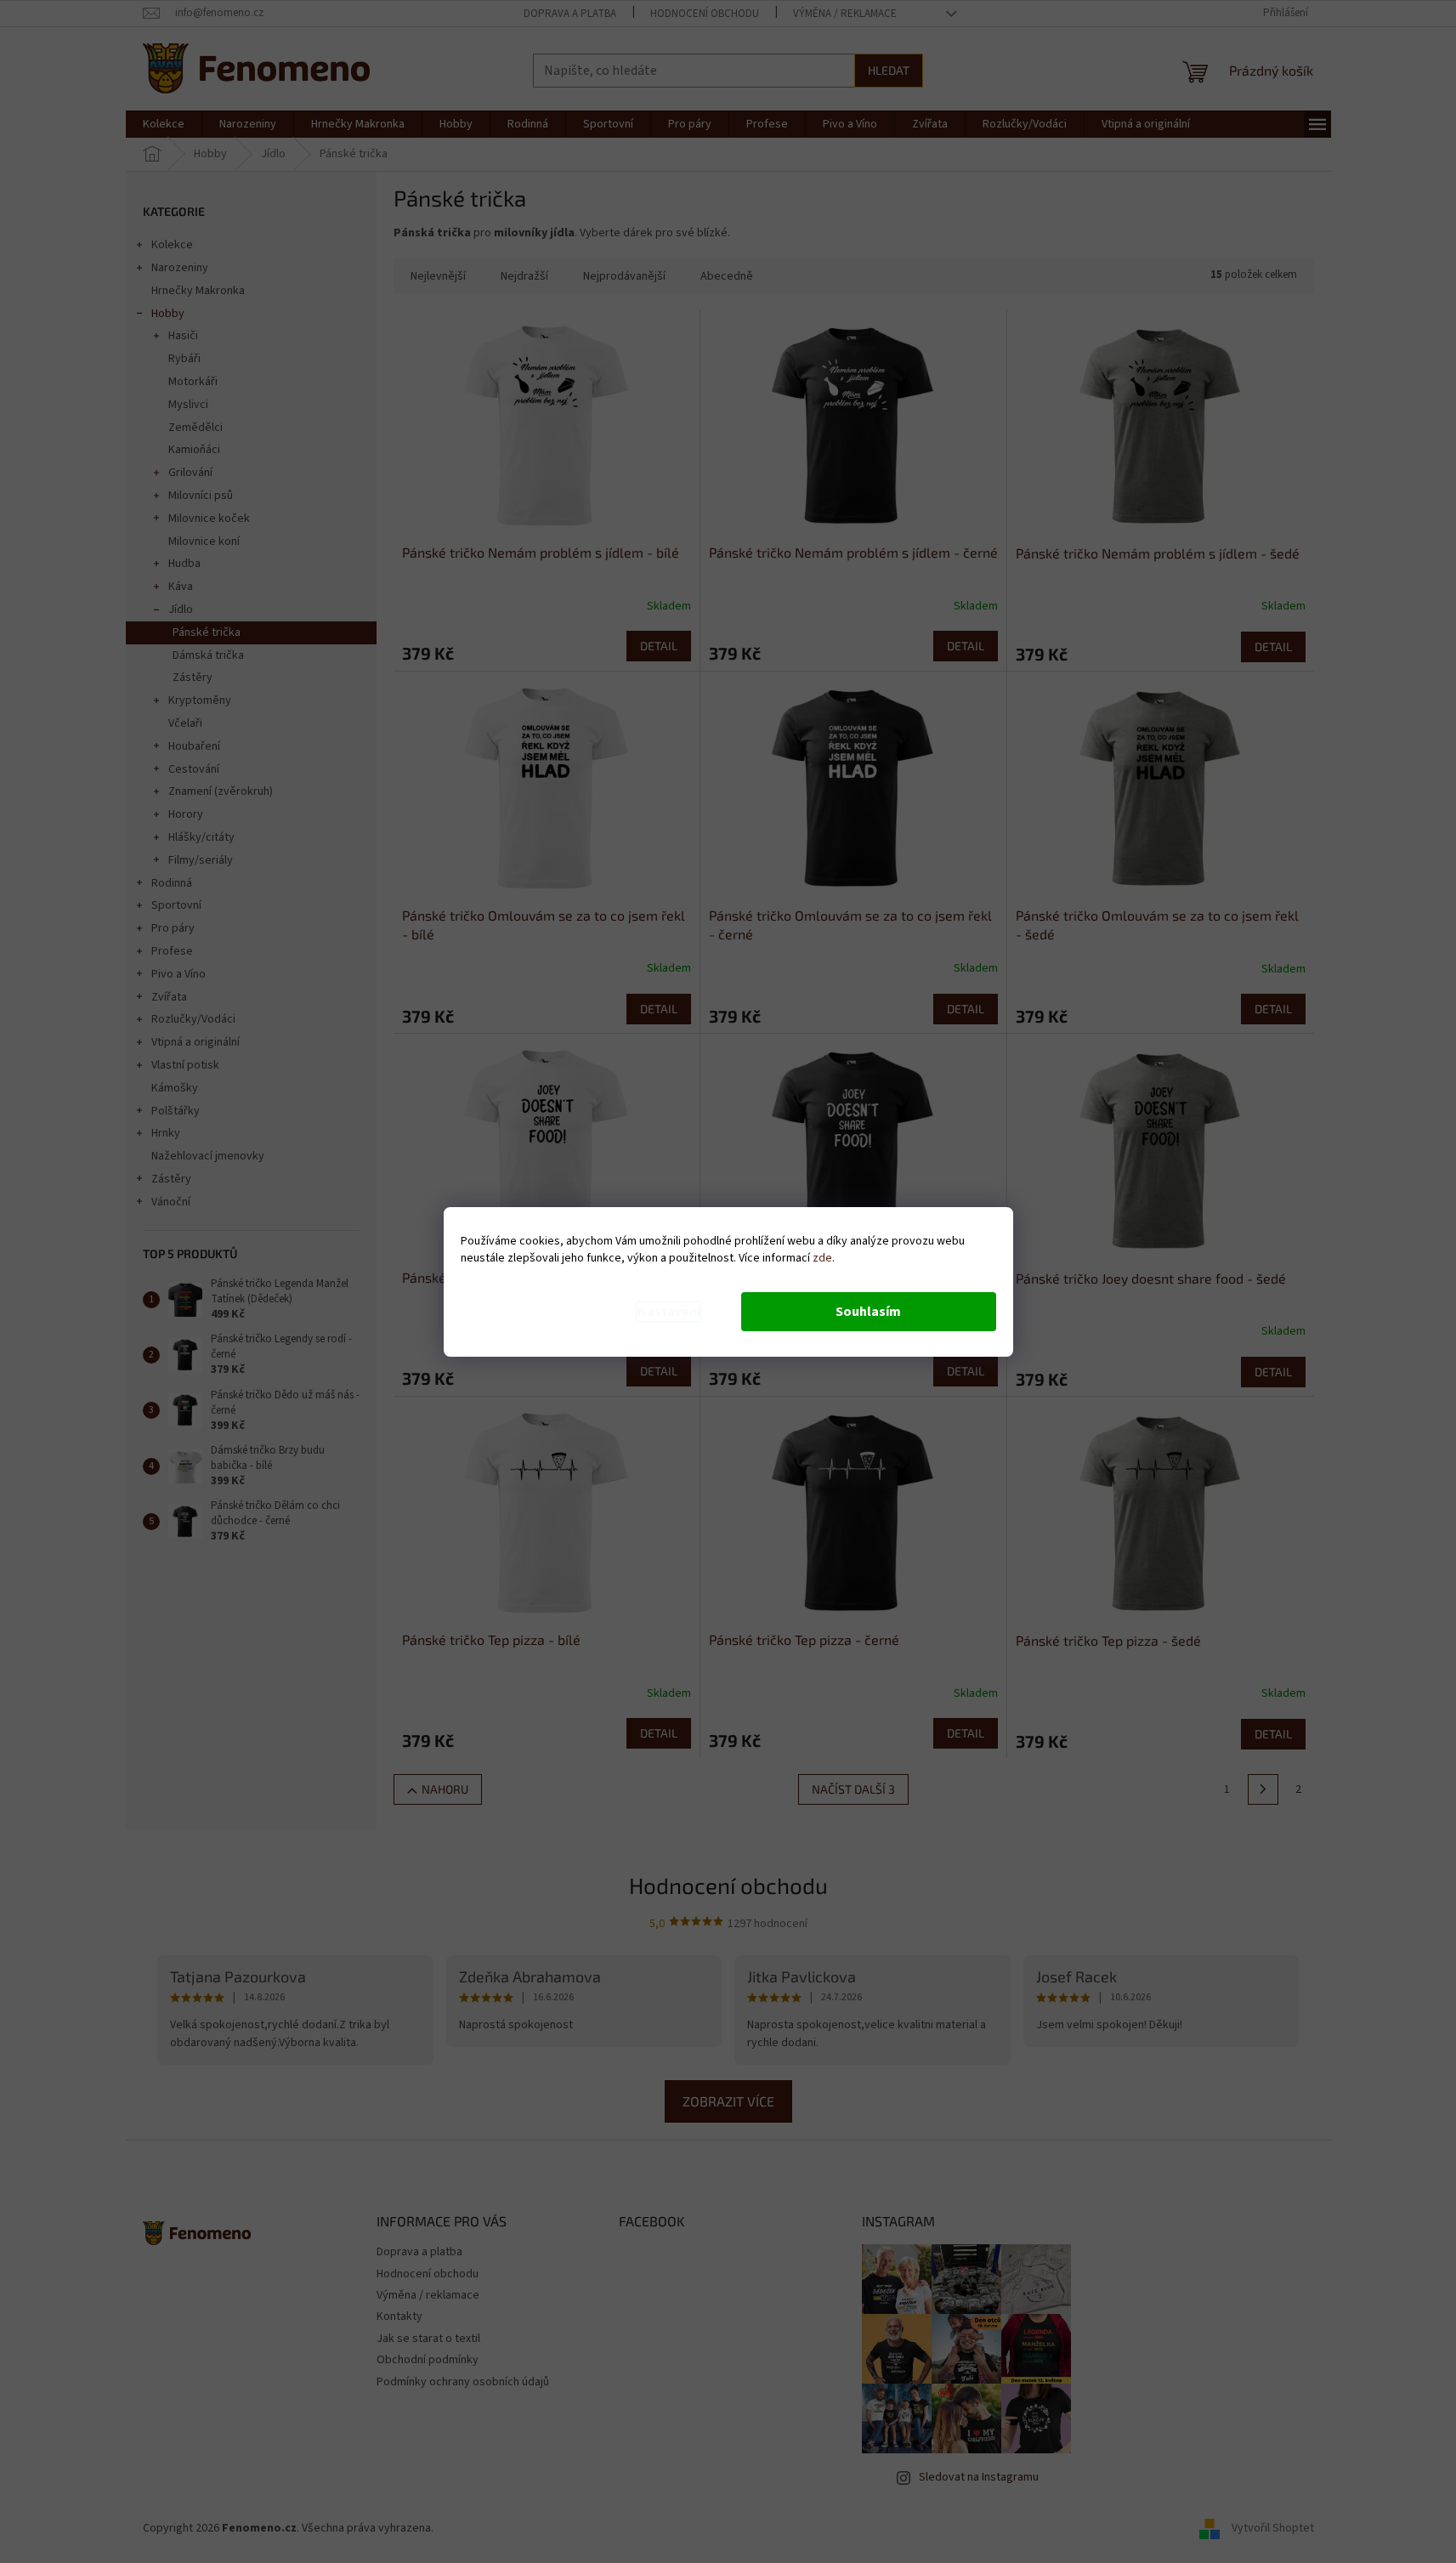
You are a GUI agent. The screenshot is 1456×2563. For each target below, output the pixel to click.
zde (822, 1258)
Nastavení (669, 1312)
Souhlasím (868, 1312)
